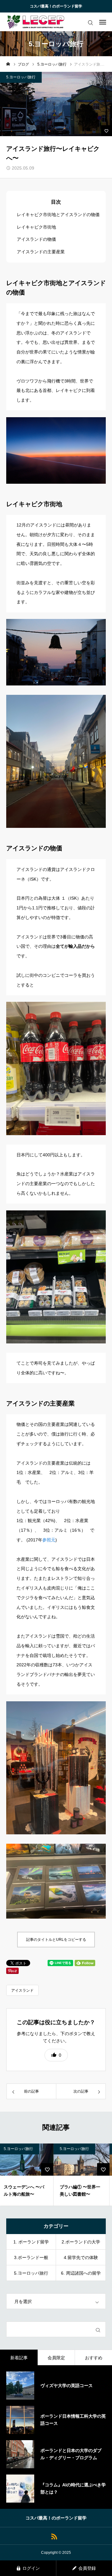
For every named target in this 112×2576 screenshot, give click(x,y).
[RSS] (54, 2536)
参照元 (49, 1540)
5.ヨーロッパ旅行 (21, 77)
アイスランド (22, 1990)
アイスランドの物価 (36, 239)
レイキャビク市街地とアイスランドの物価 (58, 215)
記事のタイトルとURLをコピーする (56, 1940)
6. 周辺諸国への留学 (81, 2273)
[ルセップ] (36, 22)
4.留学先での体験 (81, 2257)
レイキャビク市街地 (36, 227)
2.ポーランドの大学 (81, 2242)
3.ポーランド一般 (31, 2257)
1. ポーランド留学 (31, 2242)
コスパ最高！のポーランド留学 (56, 6)
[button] (56, 2055)
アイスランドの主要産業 (41, 252)
